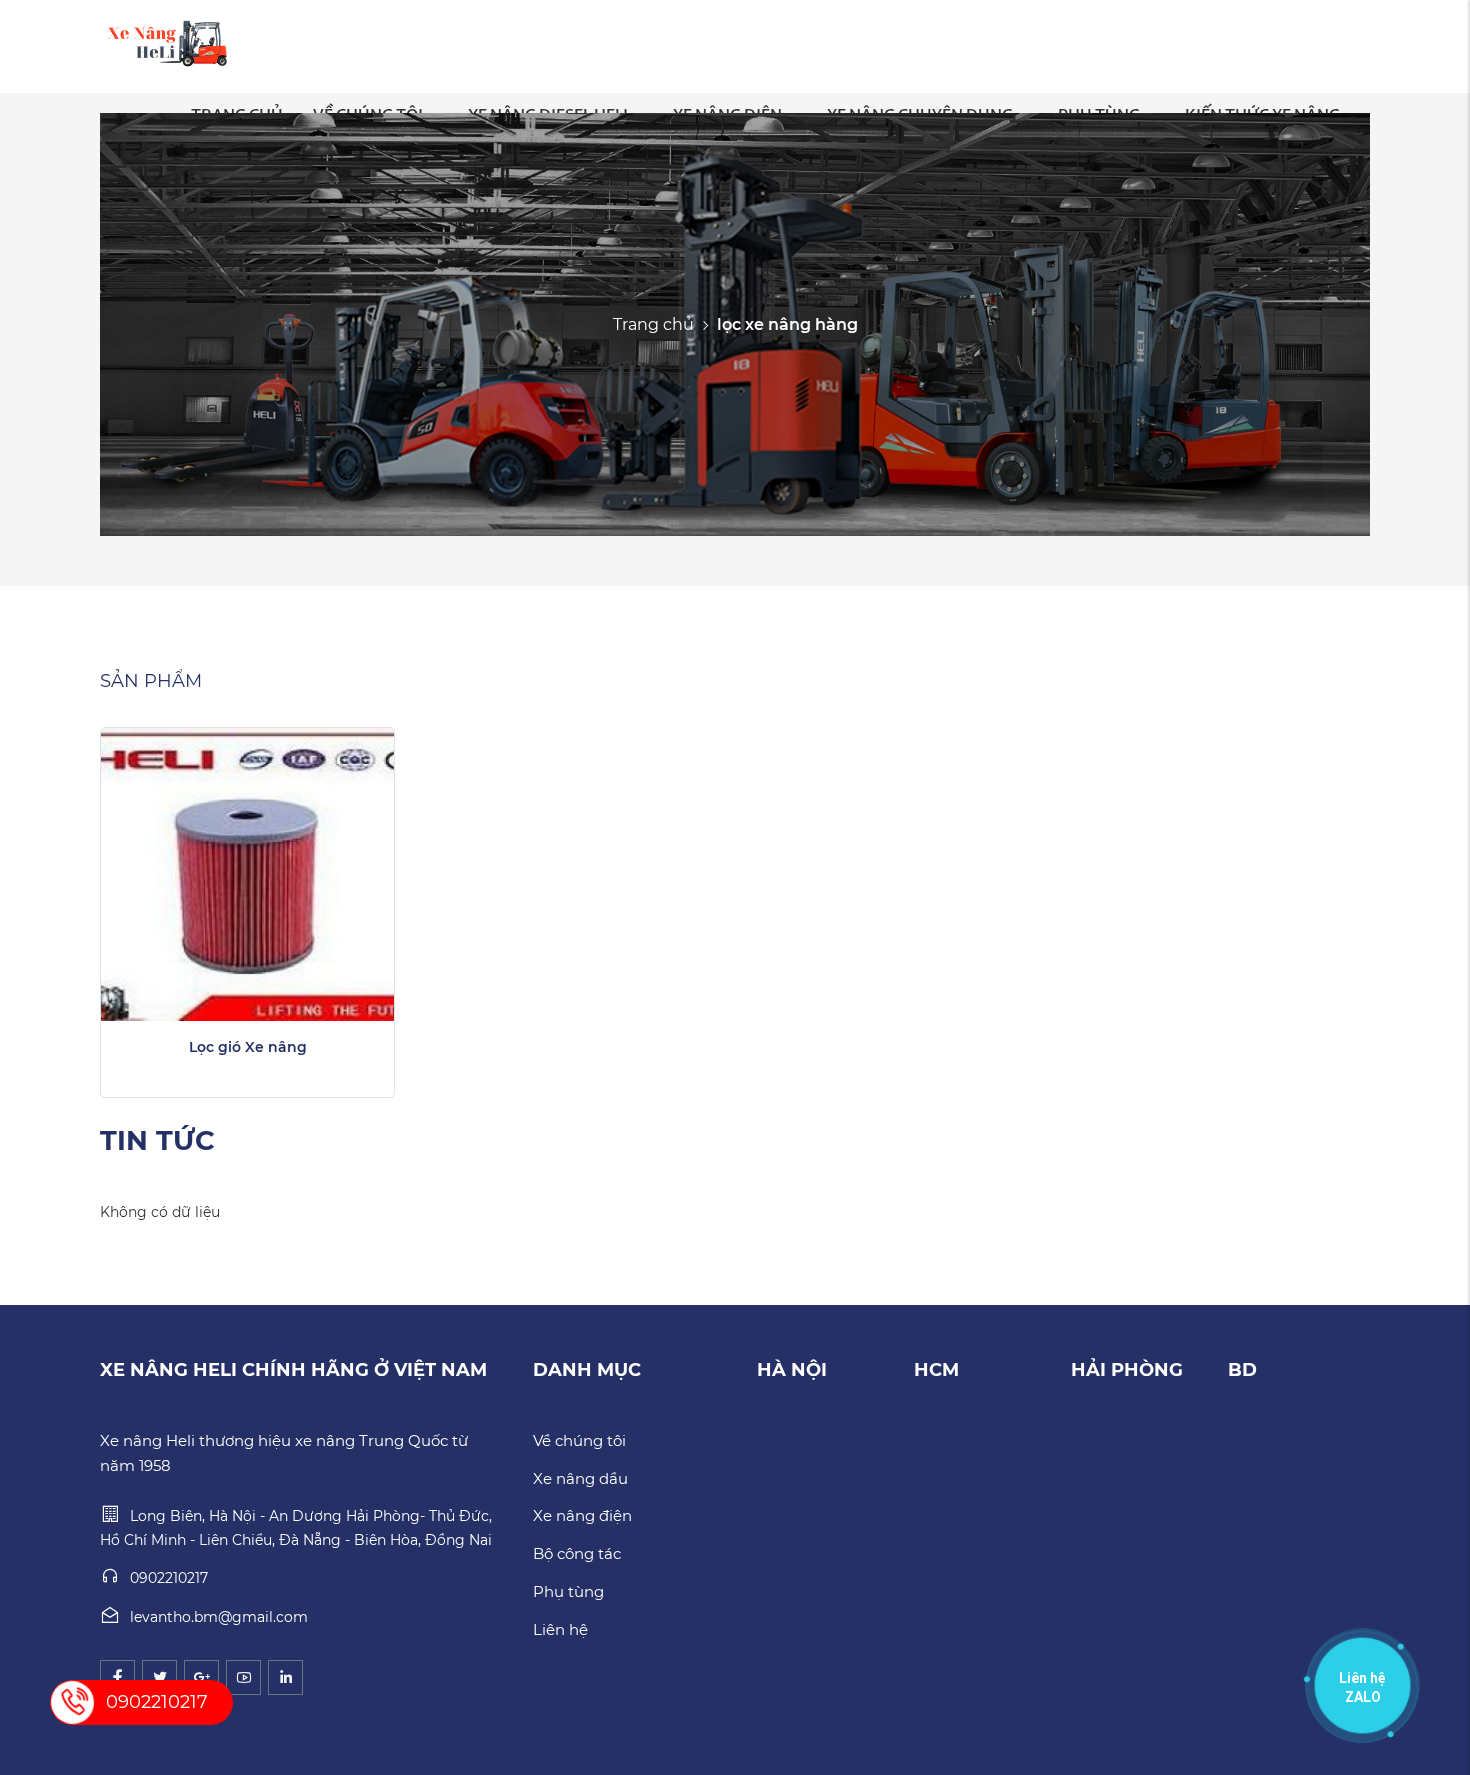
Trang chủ (653, 323)
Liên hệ (560, 1629)
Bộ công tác (577, 1553)
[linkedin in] (285, 1677)
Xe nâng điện (582, 1515)
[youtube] (243, 1677)
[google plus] (201, 1677)
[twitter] (159, 1677)
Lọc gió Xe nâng (248, 1047)
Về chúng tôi (579, 1440)
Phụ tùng (568, 1591)
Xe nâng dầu (580, 1478)
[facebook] (117, 1677)
